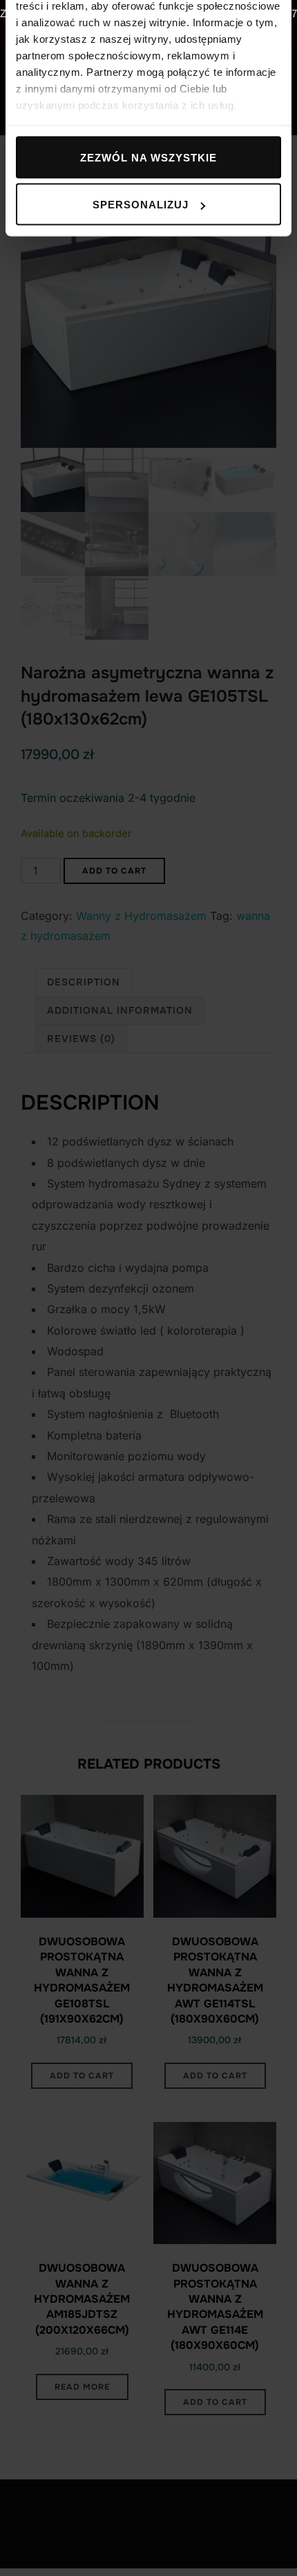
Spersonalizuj (141, 205)
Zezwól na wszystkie (148, 157)
